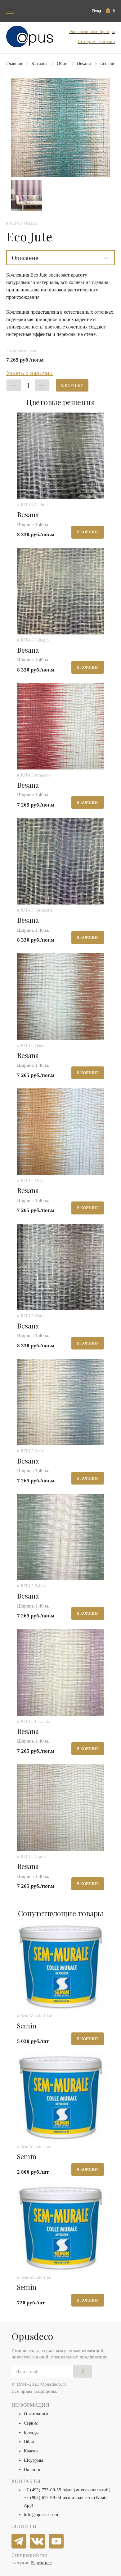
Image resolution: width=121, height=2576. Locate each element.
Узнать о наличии (29, 373)
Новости (32, 2470)
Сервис (31, 2423)
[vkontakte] (38, 2541)
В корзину (72, 386)
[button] (110, 11)
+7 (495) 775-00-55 (43, 2490)
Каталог (39, 63)
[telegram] (19, 2541)
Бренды (31, 2432)
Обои (62, 63)
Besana (84, 63)
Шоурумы (34, 2460)
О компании (36, 2414)
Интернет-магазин (96, 41)
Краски (31, 2451)
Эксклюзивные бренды (92, 32)
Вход (97, 11)
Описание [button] (25, 258)
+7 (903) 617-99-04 (43, 2498)
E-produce (42, 2563)
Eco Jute (108, 63)
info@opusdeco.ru (41, 2515)
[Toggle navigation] (10, 11)
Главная (14, 63)
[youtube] (56, 2541)
